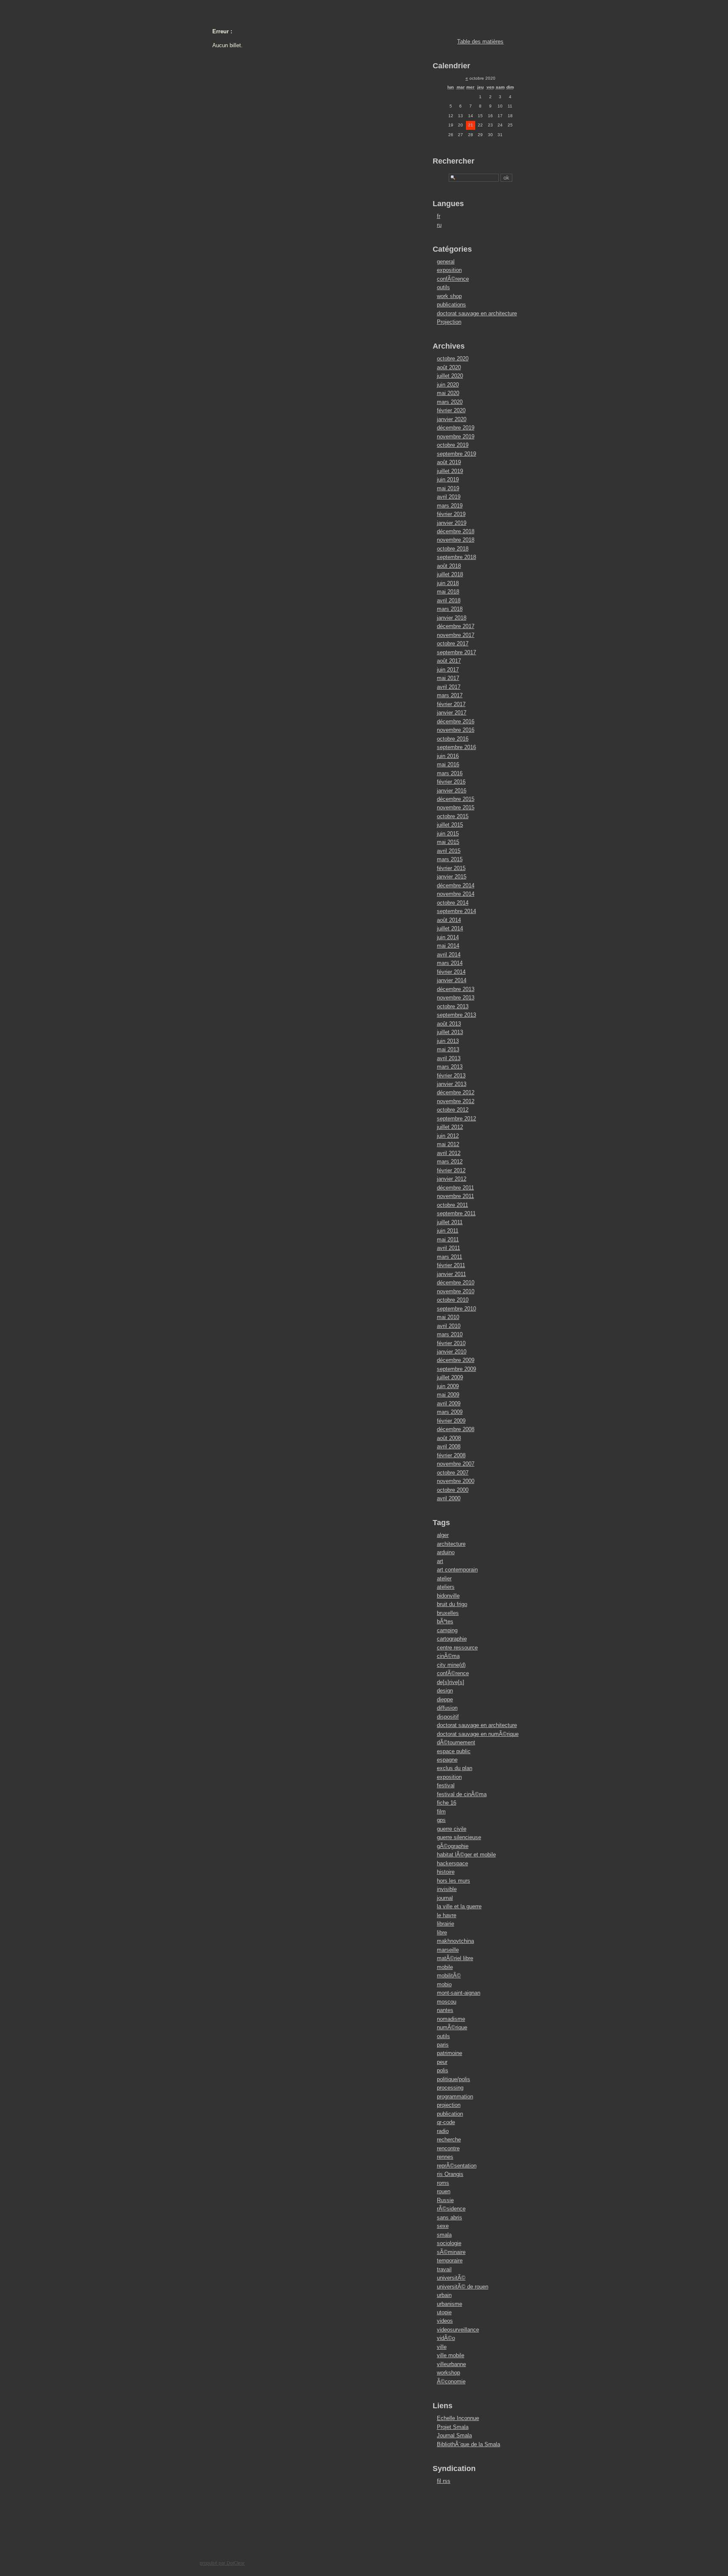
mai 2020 (448, 393)
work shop (449, 296)
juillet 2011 (450, 1222)
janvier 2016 (452, 791)
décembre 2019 (456, 428)
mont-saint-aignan (459, 1993)
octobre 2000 (453, 1490)
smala (444, 2235)
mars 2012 (450, 1162)
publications (451, 305)
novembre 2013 (456, 998)
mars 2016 (450, 773)
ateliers (446, 1587)
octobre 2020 (453, 359)
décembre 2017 (456, 626)
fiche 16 (447, 1803)
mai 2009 (448, 1395)
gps (441, 1820)
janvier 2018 (452, 618)
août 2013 (449, 1024)
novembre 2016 (456, 730)
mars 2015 (450, 859)
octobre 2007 (453, 1473)
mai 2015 (448, 842)
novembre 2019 (456, 436)
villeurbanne (451, 2364)
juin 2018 (448, 583)
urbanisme (450, 2304)
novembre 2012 (456, 1101)
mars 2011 (450, 1257)
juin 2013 (448, 1041)
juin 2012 (448, 1136)
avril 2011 (448, 1248)
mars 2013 (450, 1067)
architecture (451, 1544)
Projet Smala (453, 2427)
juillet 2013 (450, 1032)
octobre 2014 (453, 903)
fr (439, 216)
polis (443, 2070)
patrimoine (450, 2053)
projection (449, 2105)
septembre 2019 (456, 454)
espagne (447, 1760)
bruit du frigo (452, 1604)
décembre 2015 (456, 799)
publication (450, 2114)
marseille (448, 1950)
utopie (444, 2312)
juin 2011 (448, 1231)
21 (471, 125)
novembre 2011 (455, 1196)
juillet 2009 (450, 1377)
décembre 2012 (456, 1092)
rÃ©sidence (451, 2209)
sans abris (450, 2217)
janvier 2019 (452, 523)
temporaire (450, 2260)
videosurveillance (458, 2330)
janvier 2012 (452, 1179)
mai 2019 (448, 488)
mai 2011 (448, 1240)
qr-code (446, 2122)
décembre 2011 (455, 1188)
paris (443, 2045)
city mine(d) (451, 1665)
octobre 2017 (453, 643)
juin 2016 (448, 756)
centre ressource (457, 1648)
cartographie (452, 1639)
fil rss (444, 2481)
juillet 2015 (450, 825)
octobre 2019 (453, 445)
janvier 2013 (452, 1084)
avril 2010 (449, 1326)
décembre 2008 (456, 1429)
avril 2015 (449, 851)
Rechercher (454, 161)
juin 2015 (448, 834)
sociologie (449, 2243)
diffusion (447, 1708)
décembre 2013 (456, 989)
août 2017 (449, 661)
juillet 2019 (450, 471)
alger (443, 1535)
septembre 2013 (456, 1015)
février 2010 (451, 1343)
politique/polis (454, 2079)
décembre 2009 (456, 1360)
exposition (449, 270)
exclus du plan (455, 1768)
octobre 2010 (453, 1300)
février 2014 (451, 972)
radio (443, 2131)
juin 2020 (448, 385)
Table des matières (480, 42)
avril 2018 (449, 600)
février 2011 (451, 1265)
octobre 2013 (453, 1006)
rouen (444, 2191)
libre (442, 1933)
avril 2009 (449, 1404)
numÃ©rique (452, 2027)
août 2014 (449, 920)
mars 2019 (450, 506)
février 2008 (451, 1455)
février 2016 (451, 782)
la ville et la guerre (459, 1906)
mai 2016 (448, 764)
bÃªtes (445, 1621)
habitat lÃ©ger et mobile (466, 1855)
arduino (446, 1552)
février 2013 (451, 1076)
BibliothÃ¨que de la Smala (468, 2444)
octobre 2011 (452, 1205)
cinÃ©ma (448, 1656)
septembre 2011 (456, 1213)
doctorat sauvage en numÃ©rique (478, 1734)
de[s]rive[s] (451, 1682)
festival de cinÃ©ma (462, 1794)
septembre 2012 (456, 1119)
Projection (449, 322)
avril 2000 (449, 1498)
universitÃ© (451, 2278)
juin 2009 (448, 1386)
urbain (444, 2295)
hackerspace (452, 1863)
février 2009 (451, 1421)
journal (445, 1898)
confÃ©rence (453, 279)
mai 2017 (448, 678)
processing (450, 2088)
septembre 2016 (456, 747)
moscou (447, 2002)
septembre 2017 (456, 652)
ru (439, 225)
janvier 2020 (452, 419)
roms (443, 2183)
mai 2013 (448, 1049)
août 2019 (449, 462)
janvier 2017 (452, 713)
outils (443, 287)
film (441, 1812)
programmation (455, 2097)
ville (442, 2347)
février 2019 (451, 514)
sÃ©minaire (451, 2252)
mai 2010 (448, 1317)
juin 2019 (448, 479)
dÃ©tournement (456, 1742)
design (445, 1691)
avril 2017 (449, 687)
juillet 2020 (450, 376)
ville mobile (451, 2355)
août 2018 (449, 566)
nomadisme (451, 2019)
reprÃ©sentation (457, 2166)
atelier (444, 1578)
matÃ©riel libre (455, 1958)
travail (444, 2269)
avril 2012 (449, 1153)
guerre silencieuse (459, 1837)
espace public (454, 1751)
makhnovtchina (455, 1941)
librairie (446, 1924)
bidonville (448, 1596)
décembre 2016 (456, 721)
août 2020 (449, 367)
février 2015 (451, 868)
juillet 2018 (450, 574)
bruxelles (448, 1613)
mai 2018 (448, 592)
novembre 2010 (456, 1291)
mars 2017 (450, 695)
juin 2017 (448, 670)
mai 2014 (448, 946)
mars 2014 (450, 963)
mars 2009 (450, 1412)
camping (447, 1630)
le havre (447, 1915)
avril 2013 (449, 1058)
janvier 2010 (452, 1352)
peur (442, 2062)
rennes (445, 2157)
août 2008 (449, 1438)
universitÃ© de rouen (463, 2287)
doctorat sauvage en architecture (477, 313)
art (440, 1561)
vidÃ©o (446, 2338)
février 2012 (451, 1170)
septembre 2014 (456, 911)
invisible (447, 1889)
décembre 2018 (456, 531)
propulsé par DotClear (222, 2563)
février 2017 (451, 704)
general (446, 262)
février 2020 (451, 410)
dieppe (445, 1699)
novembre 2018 (456, 540)
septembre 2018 (456, 557)
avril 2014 (449, 955)
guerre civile (452, 1829)
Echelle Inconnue (458, 2418)
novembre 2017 (456, 635)
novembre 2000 (456, 1481)
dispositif (448, 1717)
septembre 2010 (456, 1309)
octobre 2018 (453, 549)
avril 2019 (449, 497)
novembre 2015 (456, 807)
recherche (449, 2140)
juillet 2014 (450, 928)
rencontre (448, 2148)
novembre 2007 (456, 1464)
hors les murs (454, 1881)
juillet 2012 (450, 1127)
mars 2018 (450, 609)
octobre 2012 (453, 1110)
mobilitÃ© (449, 1976)
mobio (444, 1984)
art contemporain (457, 1570)
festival (446, 1785)
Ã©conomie (451, 2381)
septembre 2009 (456, 1369)
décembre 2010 (456, 1283)
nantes (445, 2010)
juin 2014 (448, 937)
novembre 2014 (456, 894)
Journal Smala (454, 2435)
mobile (445, 1967)
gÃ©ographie (453, 1846)
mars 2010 (450, 1334)
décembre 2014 (456, 885)
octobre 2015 (453, 816)
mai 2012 (448, 1144)
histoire (446, 1872)
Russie (445, 2200)
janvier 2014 (452, 980)
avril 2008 (449, 1446)
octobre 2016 (453, 739)
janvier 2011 (451, 1274)
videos (445, 2321)
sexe (443, 2226)
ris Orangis (450, 2174)
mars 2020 (450, 402)
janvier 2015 (452, 877)
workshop (448, 2373)
